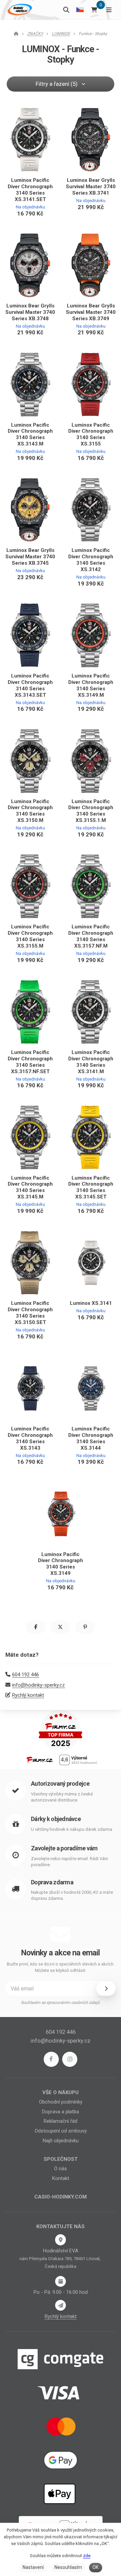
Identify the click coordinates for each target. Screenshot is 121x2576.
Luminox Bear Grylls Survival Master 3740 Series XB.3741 (91, 187)
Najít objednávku (61, 2141)
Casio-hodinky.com (61, 2197)
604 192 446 (26, 1675)
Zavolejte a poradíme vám (64, 1848)
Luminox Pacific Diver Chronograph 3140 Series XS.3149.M (91, 685)
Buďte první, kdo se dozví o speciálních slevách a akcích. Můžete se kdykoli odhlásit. (61, 1967)
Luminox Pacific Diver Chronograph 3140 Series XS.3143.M (30, 435)
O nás (61, 2169)
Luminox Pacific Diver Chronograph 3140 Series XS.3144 (91, 1438)
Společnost (61, 2159)
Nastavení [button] (33, 2567)
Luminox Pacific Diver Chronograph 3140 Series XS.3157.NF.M (91, 936)
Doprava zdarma (52, 1882)
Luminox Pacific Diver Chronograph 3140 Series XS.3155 (91, 435)
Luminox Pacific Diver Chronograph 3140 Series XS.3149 (61, 1564)
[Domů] (19, 10)
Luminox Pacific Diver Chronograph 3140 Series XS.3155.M (30, 936)
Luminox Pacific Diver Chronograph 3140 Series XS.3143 (30, 1438)
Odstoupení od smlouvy (61, 2131)
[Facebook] (51, 2059)
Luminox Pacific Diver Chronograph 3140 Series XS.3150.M (30, 811)
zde (87, 2556)
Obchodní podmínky (61, 2102)
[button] (36, 1627)
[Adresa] (61, 2240)
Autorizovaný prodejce (60, 1784)
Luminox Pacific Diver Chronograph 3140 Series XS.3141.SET (30, 190)
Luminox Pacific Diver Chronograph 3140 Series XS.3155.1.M (91, 811)
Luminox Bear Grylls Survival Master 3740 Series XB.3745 (30, 557)
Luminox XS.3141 (91, 1303)
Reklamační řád (61, 2121)
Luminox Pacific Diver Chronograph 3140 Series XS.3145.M (30, 1187)
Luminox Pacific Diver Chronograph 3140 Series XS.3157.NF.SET (30, 1062)
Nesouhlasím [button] (68, 2567)
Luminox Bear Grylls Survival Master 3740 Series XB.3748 (30, 312)
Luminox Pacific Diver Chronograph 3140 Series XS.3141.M (91, 1062)
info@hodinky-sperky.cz (38, 1685)
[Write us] (61, 2305)
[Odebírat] (106, 1988)
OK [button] (95, 2567)
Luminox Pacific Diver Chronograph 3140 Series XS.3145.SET (91, 1187)
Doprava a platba (61, 2112)
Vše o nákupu (61, 2092)
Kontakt (61, 2178)
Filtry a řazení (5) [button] (57, 84)
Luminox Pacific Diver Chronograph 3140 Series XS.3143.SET (30, 685)
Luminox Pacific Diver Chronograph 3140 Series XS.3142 (91, 560)
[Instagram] (70, 2059)
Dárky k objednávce (56, 1819)
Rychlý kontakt (28, 1695)
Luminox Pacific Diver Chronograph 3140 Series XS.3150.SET (30, 1313)
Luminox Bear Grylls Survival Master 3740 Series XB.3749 (91, 312)
